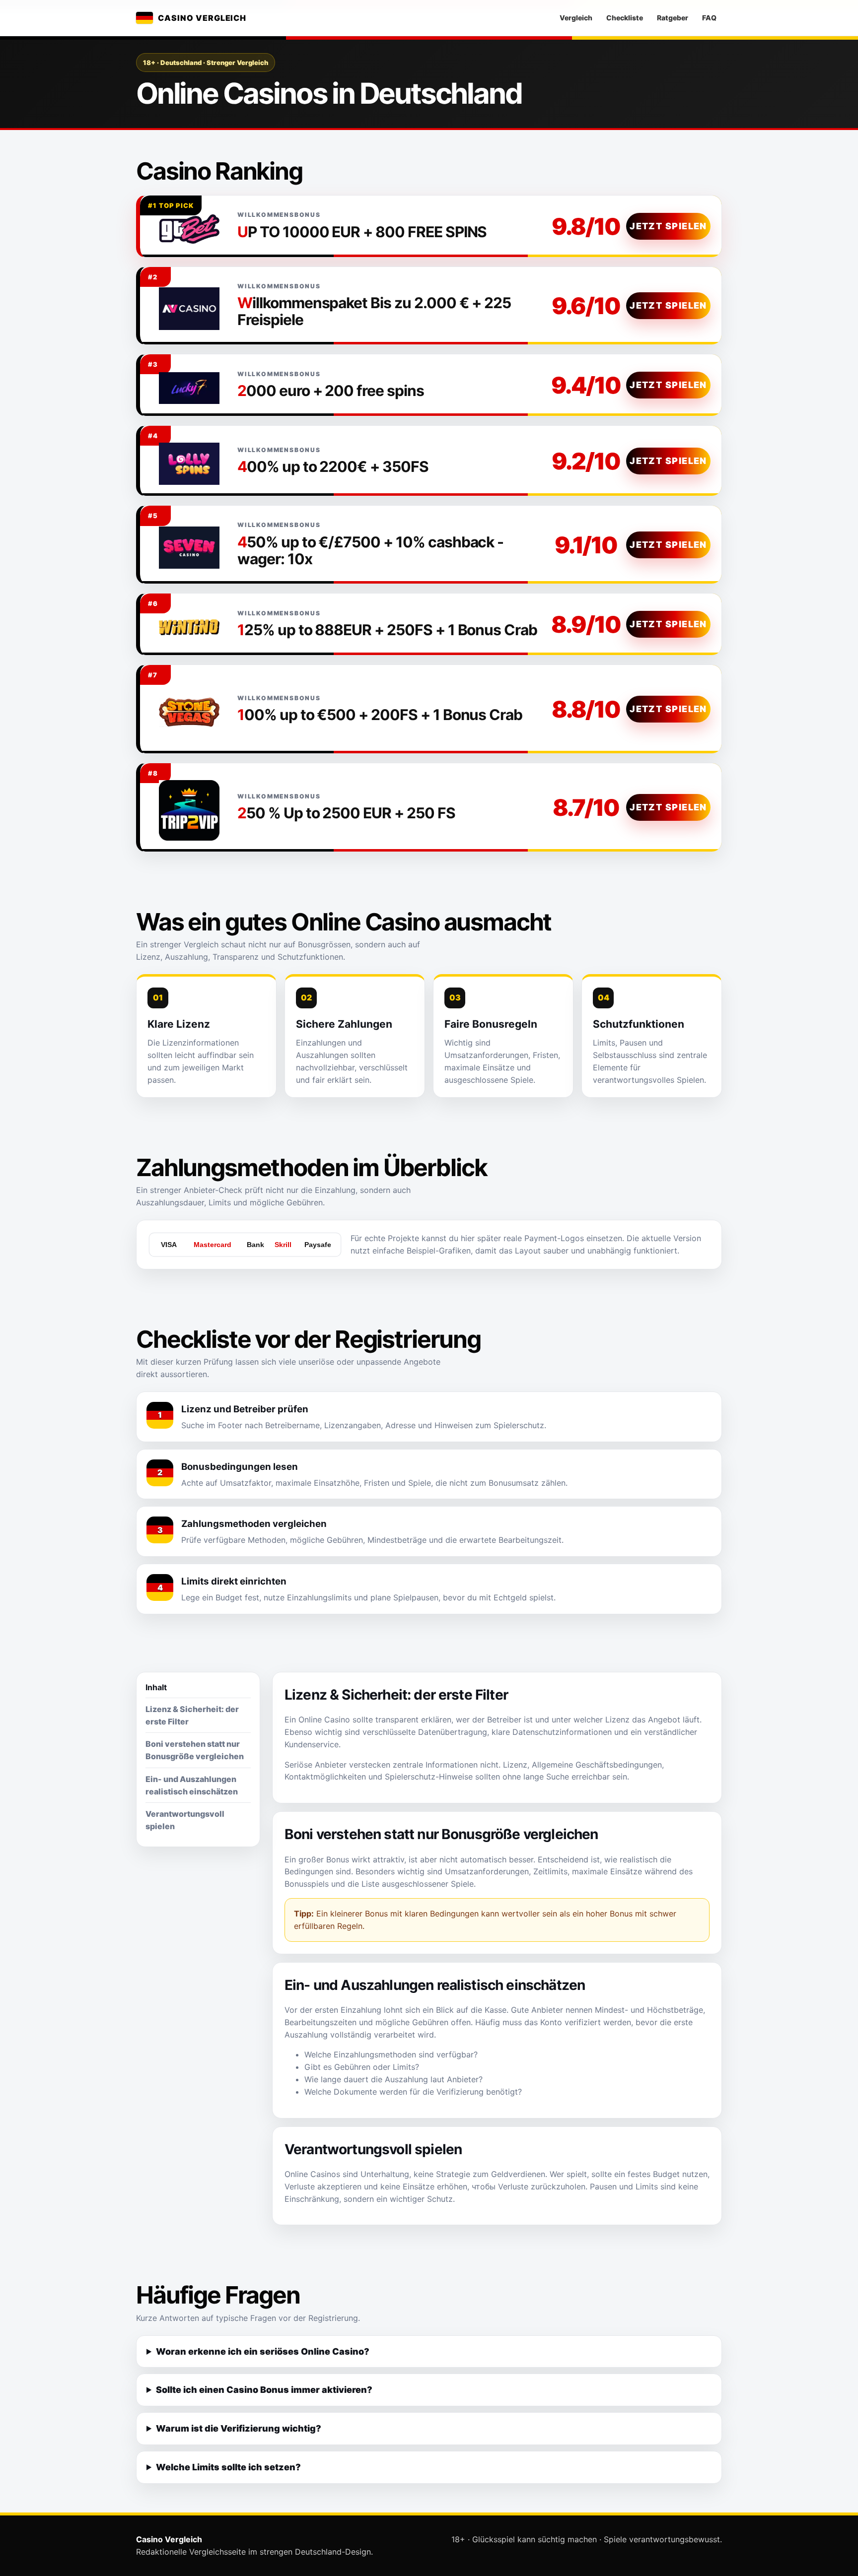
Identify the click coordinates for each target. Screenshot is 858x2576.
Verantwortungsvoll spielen (185, 1820)
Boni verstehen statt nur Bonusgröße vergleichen (195, 1750)
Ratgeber (673, 18)
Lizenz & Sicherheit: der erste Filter (192, 1715)
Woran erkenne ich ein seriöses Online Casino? (263, 2351)
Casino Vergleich (202, 18)
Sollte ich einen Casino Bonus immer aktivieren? (264, 2390)
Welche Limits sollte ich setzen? (228, 2467)
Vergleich (576, 18)
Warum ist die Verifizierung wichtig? (239, 2428)
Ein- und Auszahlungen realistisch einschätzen (192, 1785)
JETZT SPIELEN (668, 226)
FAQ (709, 18)
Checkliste (625, 18)
